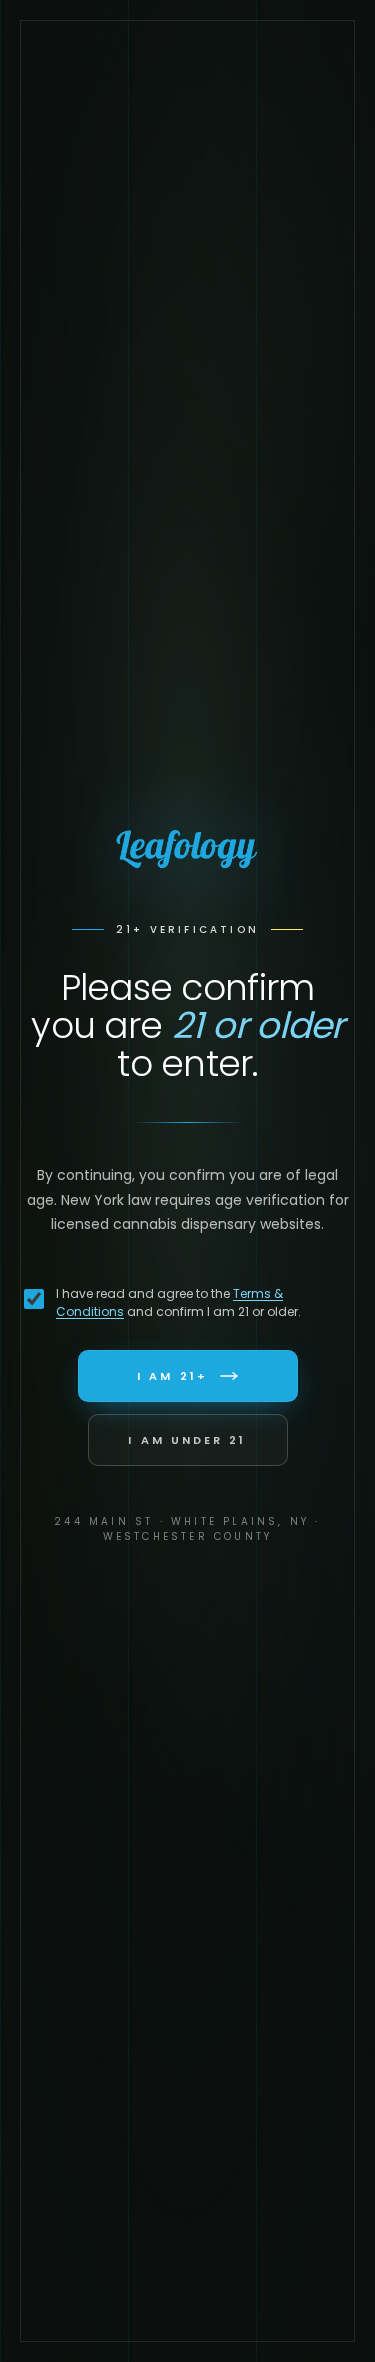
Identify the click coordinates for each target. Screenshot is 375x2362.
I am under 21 (187, 1440)
